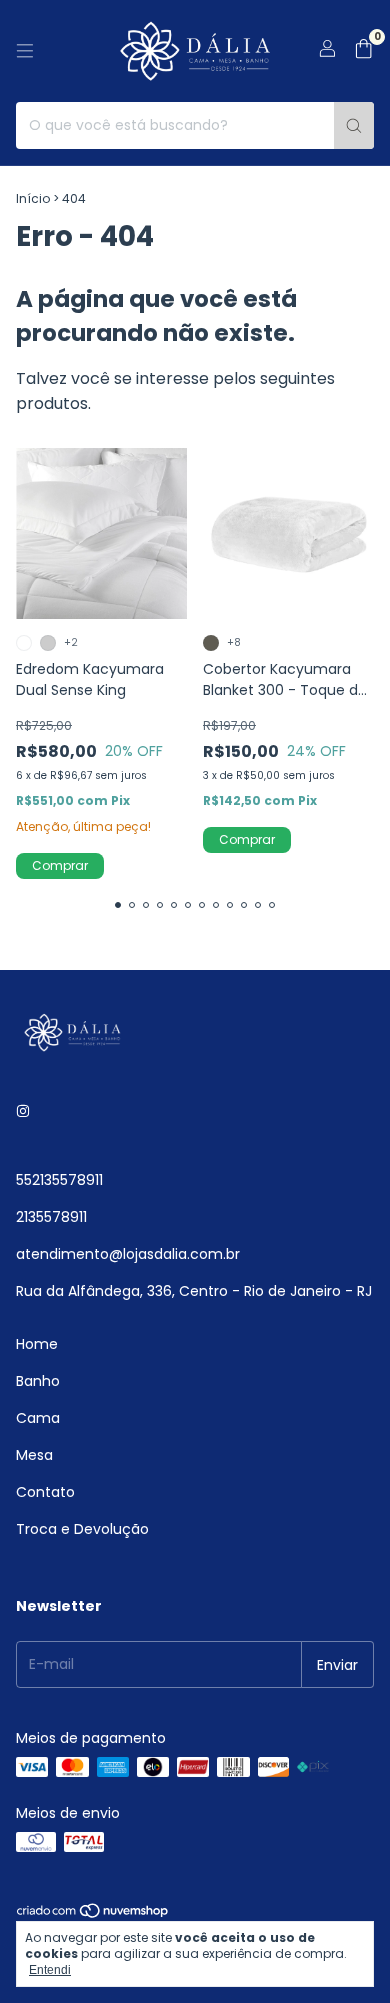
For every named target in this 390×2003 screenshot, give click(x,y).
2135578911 (51, 1217)
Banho (38, 1381)
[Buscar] (354, 125)
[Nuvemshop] (93, 1915)
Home (37, 1344)
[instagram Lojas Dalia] (23, 1111)
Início (33, 198)
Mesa (34, 1455)
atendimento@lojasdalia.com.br (128, 1254)
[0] (363, 51)
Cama (38, 1418)
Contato (45, 1492)
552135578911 (59, 1180)
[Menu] (25, 51)
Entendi (50, 1970)
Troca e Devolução (82, 1529)
